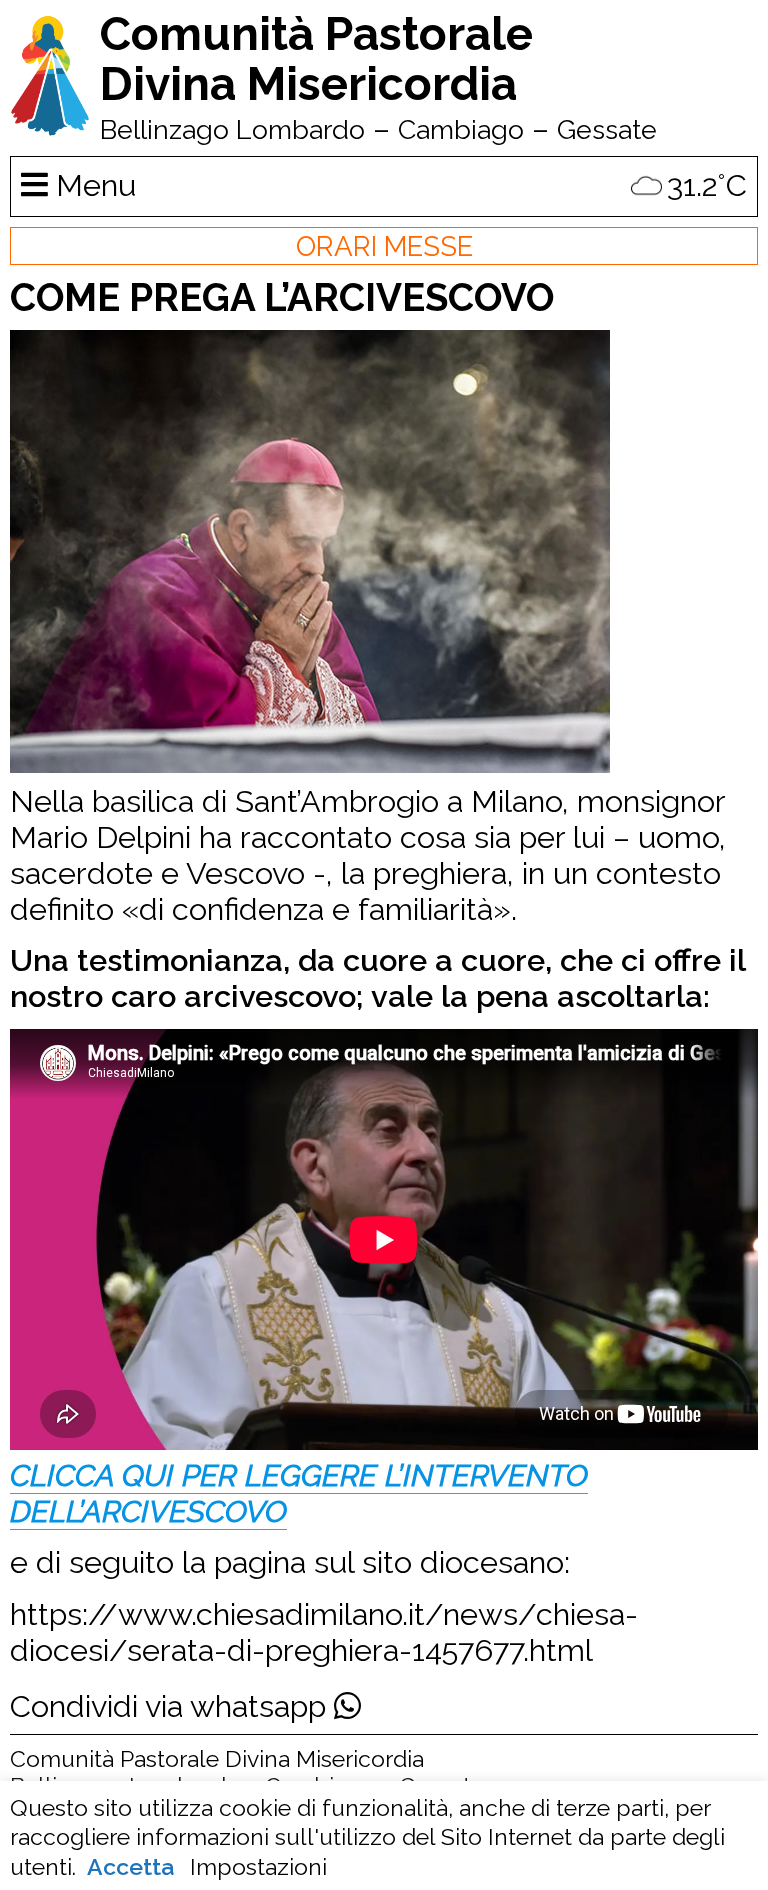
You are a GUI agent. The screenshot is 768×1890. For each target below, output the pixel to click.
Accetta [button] (130, 1866)
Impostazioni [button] (258, 1866)
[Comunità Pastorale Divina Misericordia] (50, 126)
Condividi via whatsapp (172, 1706)
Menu (92, 185)
